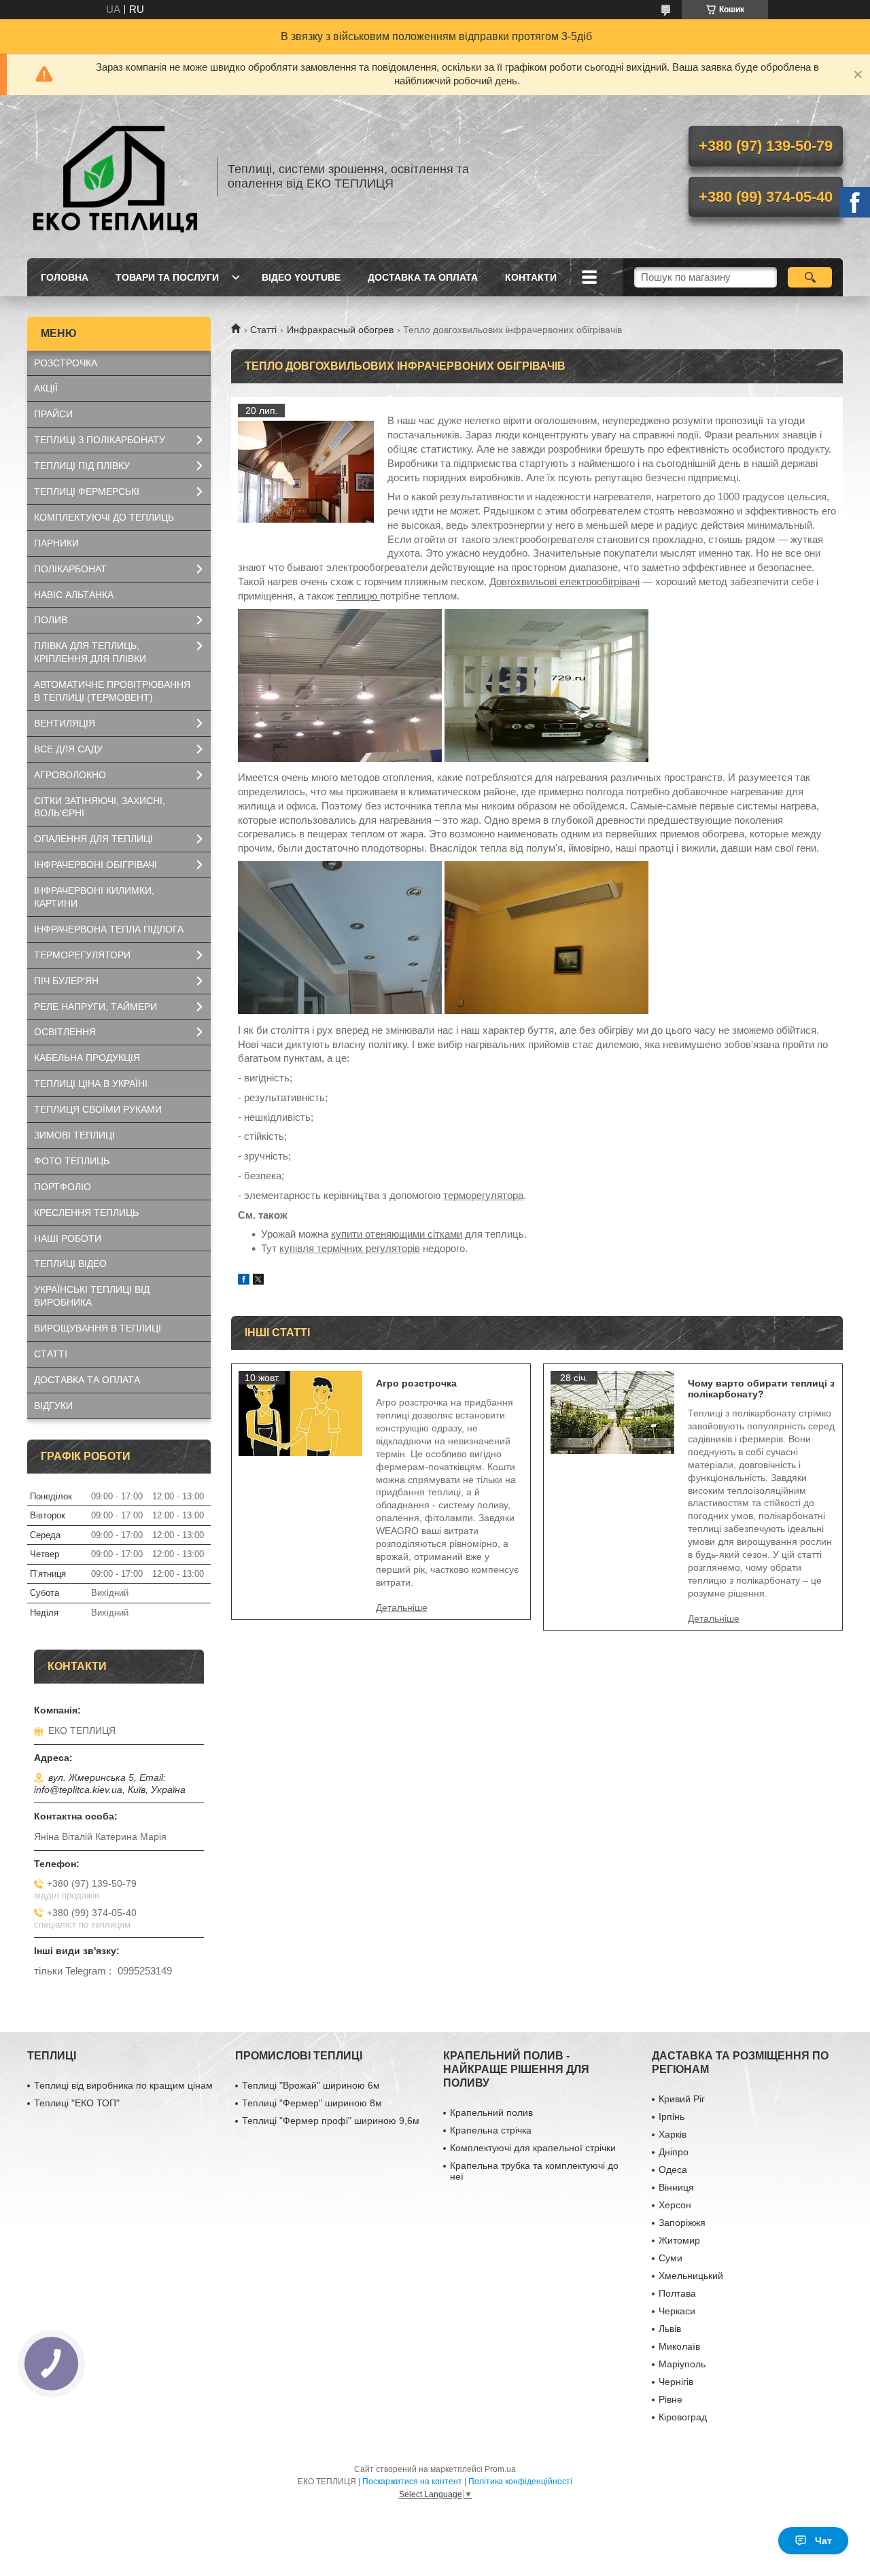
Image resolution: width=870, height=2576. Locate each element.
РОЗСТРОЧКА (66, 363)
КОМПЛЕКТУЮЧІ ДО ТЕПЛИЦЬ (104, 517)
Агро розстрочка (416, 1383)
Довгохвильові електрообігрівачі (564, 581)
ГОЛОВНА (65, 277)
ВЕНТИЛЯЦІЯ (65, 723)
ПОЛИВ (51, 620)
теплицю (358, 596)
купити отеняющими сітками (397, 1234)
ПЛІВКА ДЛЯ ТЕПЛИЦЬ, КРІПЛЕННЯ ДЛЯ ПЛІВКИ (90, 652)
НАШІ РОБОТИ (68, 1238)
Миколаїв (679, 2346)
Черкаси (677, 2311)
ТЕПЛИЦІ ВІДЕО (70, 1264)
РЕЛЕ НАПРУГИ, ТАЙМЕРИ (95, 1007)
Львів (670, 2329)
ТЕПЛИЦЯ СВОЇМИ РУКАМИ (98, 1109)
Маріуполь (682, 2364)
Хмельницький (691, 2276)
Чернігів (676, 2382)
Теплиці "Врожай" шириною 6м (311, 2085)
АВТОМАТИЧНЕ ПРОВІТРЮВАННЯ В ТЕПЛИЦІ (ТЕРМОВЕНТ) (112, 691)
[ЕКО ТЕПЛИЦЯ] (116, 177)
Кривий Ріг (682, 2099)
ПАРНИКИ (56, 543)
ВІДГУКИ (53, 1406)
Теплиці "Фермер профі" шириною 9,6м (331, 2121)
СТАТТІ (51, 1354)
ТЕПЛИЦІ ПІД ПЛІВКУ (82, 466)
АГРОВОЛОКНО (70, 775)
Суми (671, 2258)
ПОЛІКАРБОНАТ (70, 569)
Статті (263, 330)
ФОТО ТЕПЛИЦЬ (72, 1161)
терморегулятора (483, 1195)
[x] (258, 1281)
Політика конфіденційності (520, 2482)
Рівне (671, 2399)
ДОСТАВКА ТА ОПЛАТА (423, 277)
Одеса (673, 2170)
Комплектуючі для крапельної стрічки (533, 2148)
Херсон (675, 2205)
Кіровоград (683, 2417)
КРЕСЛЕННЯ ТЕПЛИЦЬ (86, 1213)
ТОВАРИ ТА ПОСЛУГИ (167, 277)
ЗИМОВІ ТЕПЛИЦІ (74, 1135)
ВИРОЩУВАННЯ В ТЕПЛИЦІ (98, 1328)
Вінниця (676, 2187)
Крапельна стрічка (491, 2130)
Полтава (677, 2293)
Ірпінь (672, 2117)
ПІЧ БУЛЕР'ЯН (66, 981)
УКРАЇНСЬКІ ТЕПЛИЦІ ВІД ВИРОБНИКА (92, 1296)
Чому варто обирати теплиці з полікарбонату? (761, 1389)
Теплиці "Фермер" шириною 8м (312, 2103)
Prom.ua (500, 2469)
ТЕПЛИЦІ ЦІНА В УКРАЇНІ (91, 1083)
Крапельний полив (491, 2112)
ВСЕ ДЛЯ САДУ (68, 749)
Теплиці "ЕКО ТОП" (77, 2103)
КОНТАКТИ (531, 277)
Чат (823, 2541)
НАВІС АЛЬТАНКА (74, 595)
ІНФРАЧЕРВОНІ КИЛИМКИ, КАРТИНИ (94, 897)
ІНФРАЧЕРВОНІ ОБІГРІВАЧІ (95, 865)
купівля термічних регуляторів (350, 1248)
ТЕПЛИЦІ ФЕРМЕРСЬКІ (87, 491)
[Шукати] (810, 277)
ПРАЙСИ (53, 414)
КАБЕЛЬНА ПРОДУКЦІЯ (87, 1058)
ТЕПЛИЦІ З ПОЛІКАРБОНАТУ (100, 440)
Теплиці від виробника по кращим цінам (123, 2085)
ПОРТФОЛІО (63, 1187)
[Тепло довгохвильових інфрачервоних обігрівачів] (306, 472)
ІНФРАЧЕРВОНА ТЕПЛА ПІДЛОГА (109, 929)
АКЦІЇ (46, 388)
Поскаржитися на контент (412, 2482)
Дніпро (674, 2152)
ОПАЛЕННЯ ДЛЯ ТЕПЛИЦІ (93, 839)
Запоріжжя (682, 2223)
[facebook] (244, 1281)
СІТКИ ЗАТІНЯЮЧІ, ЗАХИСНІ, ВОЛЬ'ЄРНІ (100, 807)
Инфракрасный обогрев (340, 330)
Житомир (679, 2240)
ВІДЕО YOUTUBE (301, 277)
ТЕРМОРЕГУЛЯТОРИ (82, 955)
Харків (673, 2134)
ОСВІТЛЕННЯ (65, 1032)
